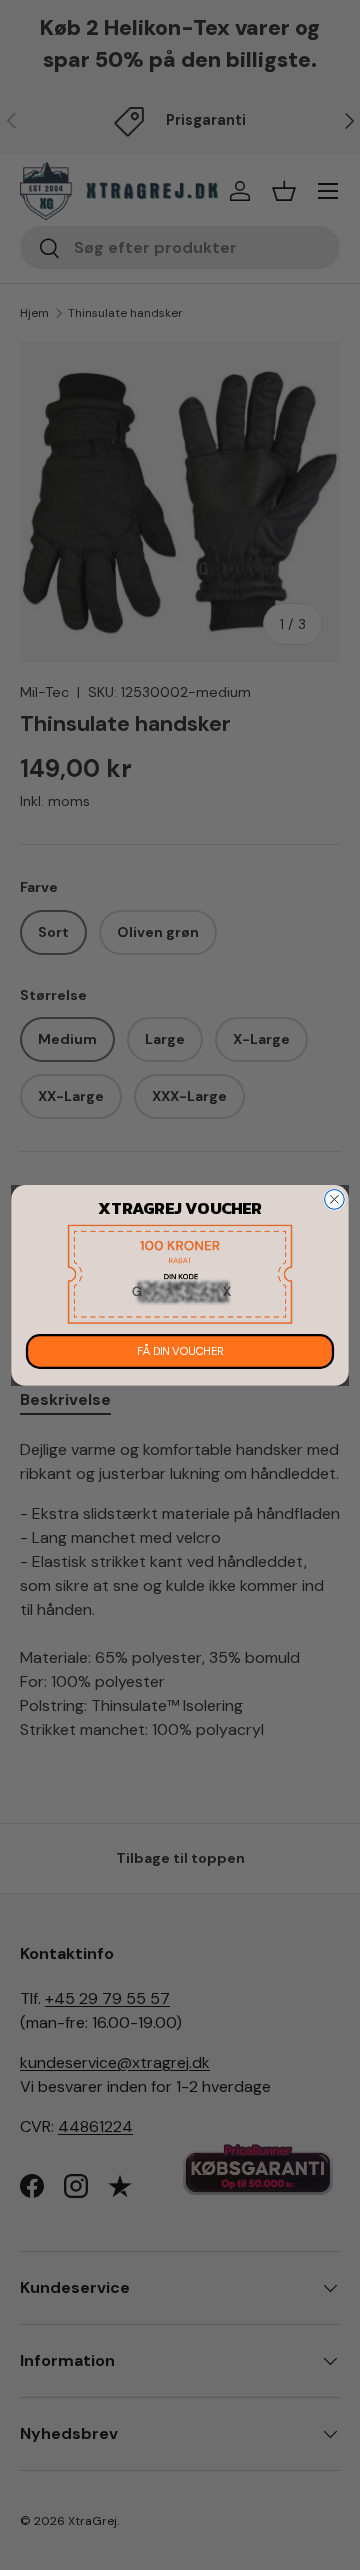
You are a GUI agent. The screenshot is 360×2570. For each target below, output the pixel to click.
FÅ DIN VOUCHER (180, 1351)
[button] (180, 1273)
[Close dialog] (335, 1199)
